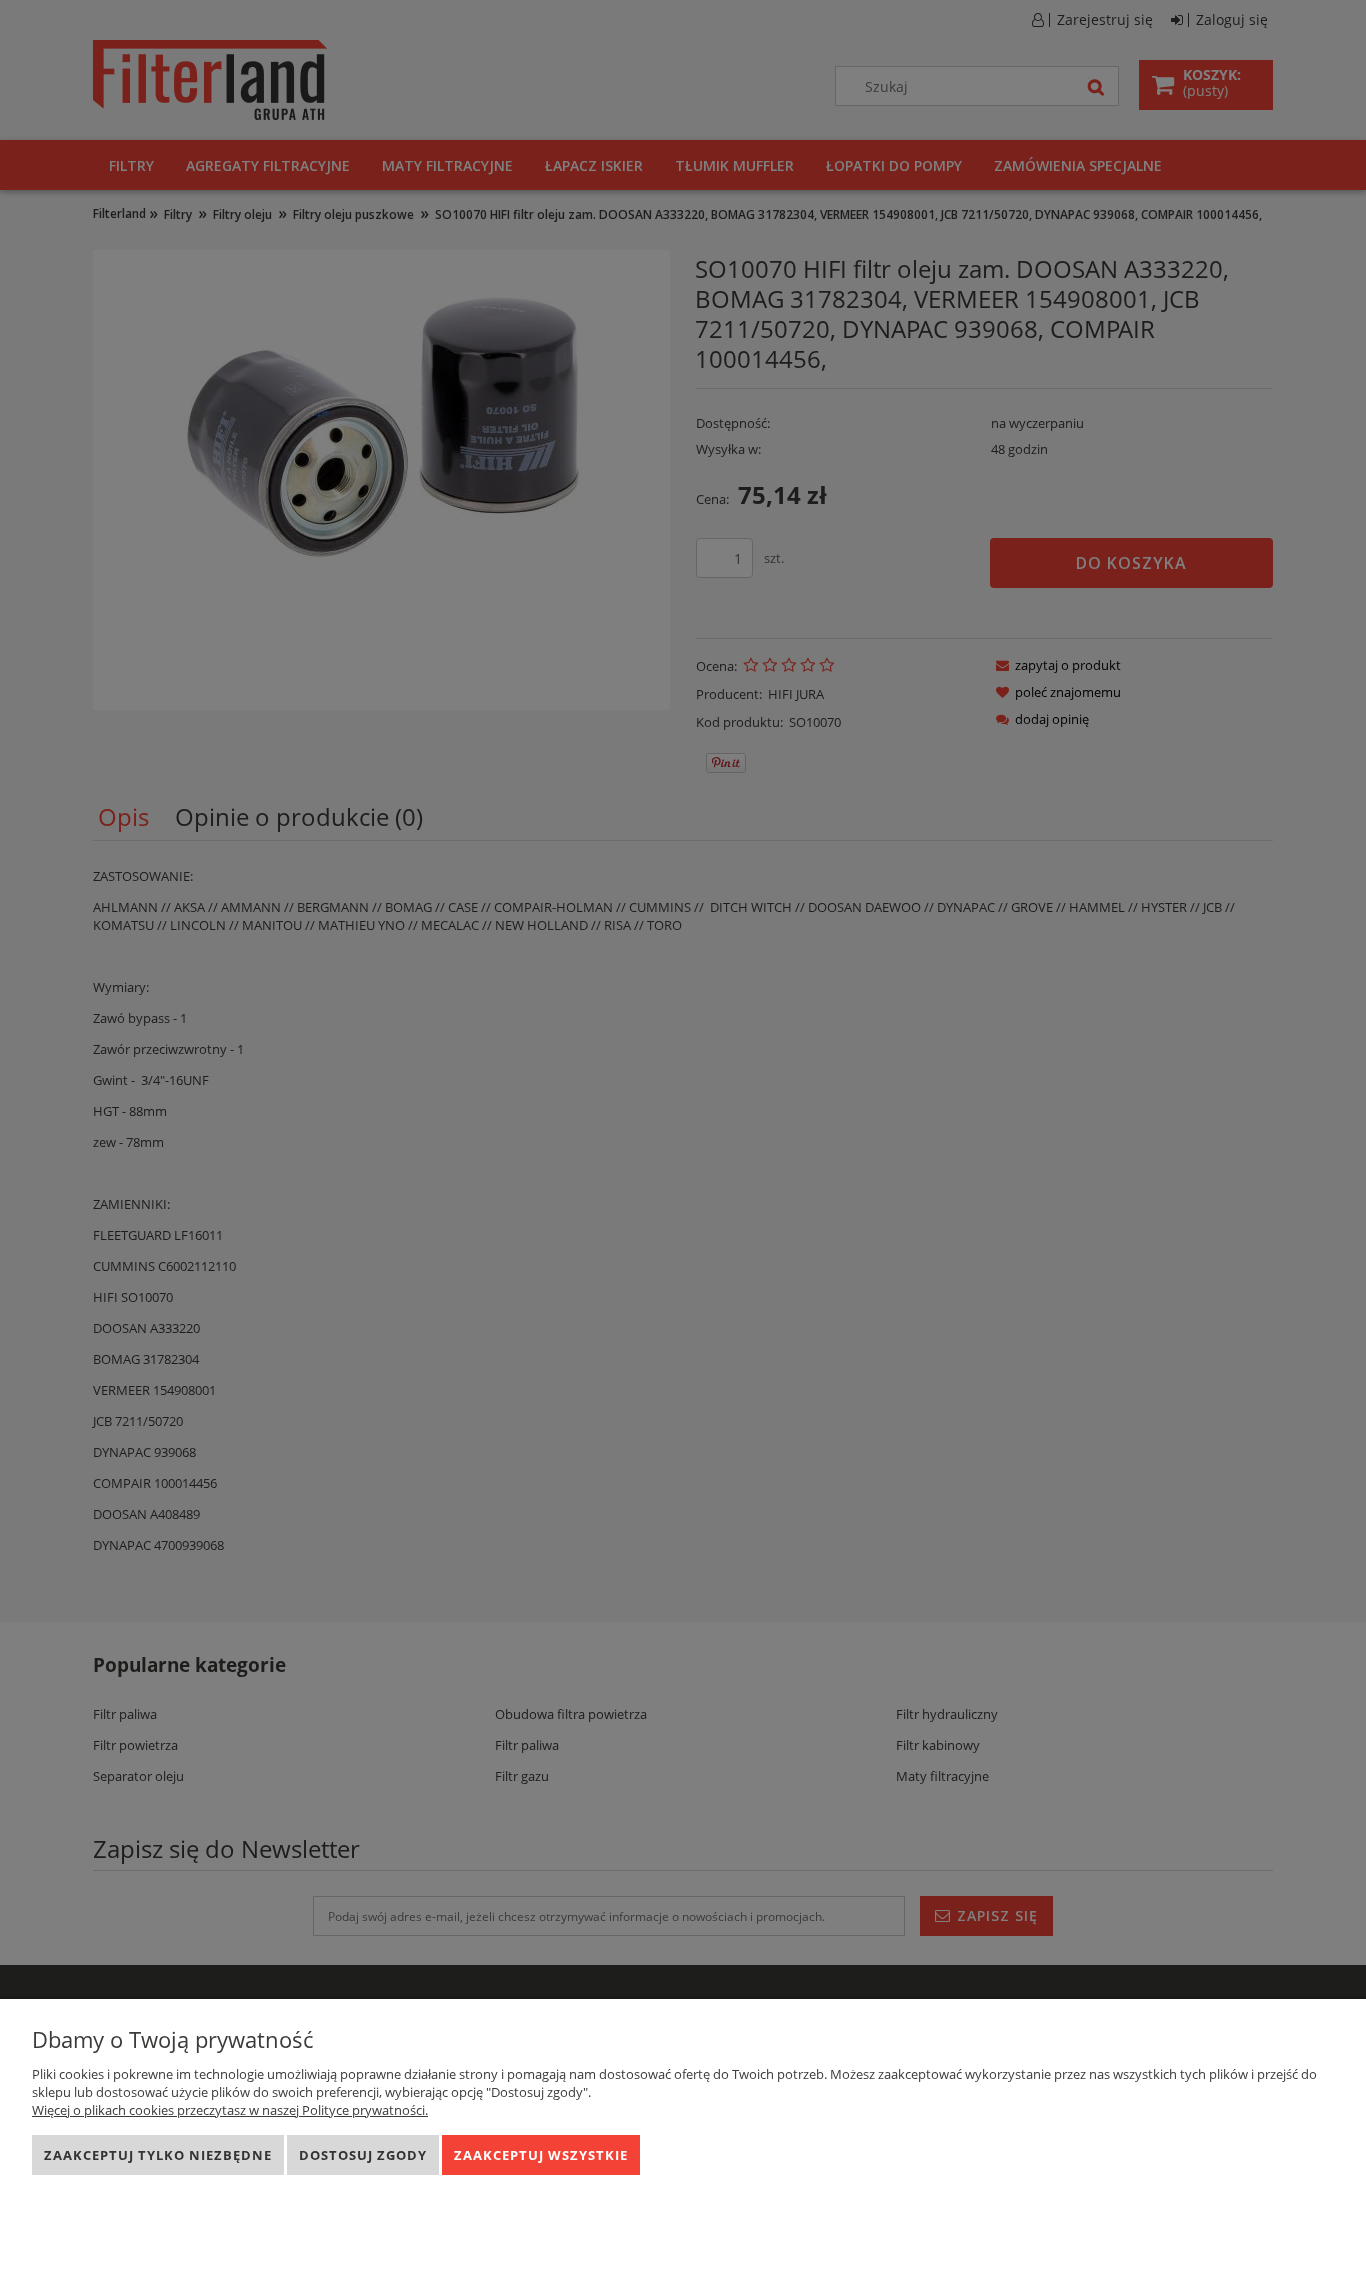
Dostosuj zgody (363, 2155)
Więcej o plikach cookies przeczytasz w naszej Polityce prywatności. (230, 2110)
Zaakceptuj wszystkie (541, 2155)
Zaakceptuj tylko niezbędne (158, 2155)
